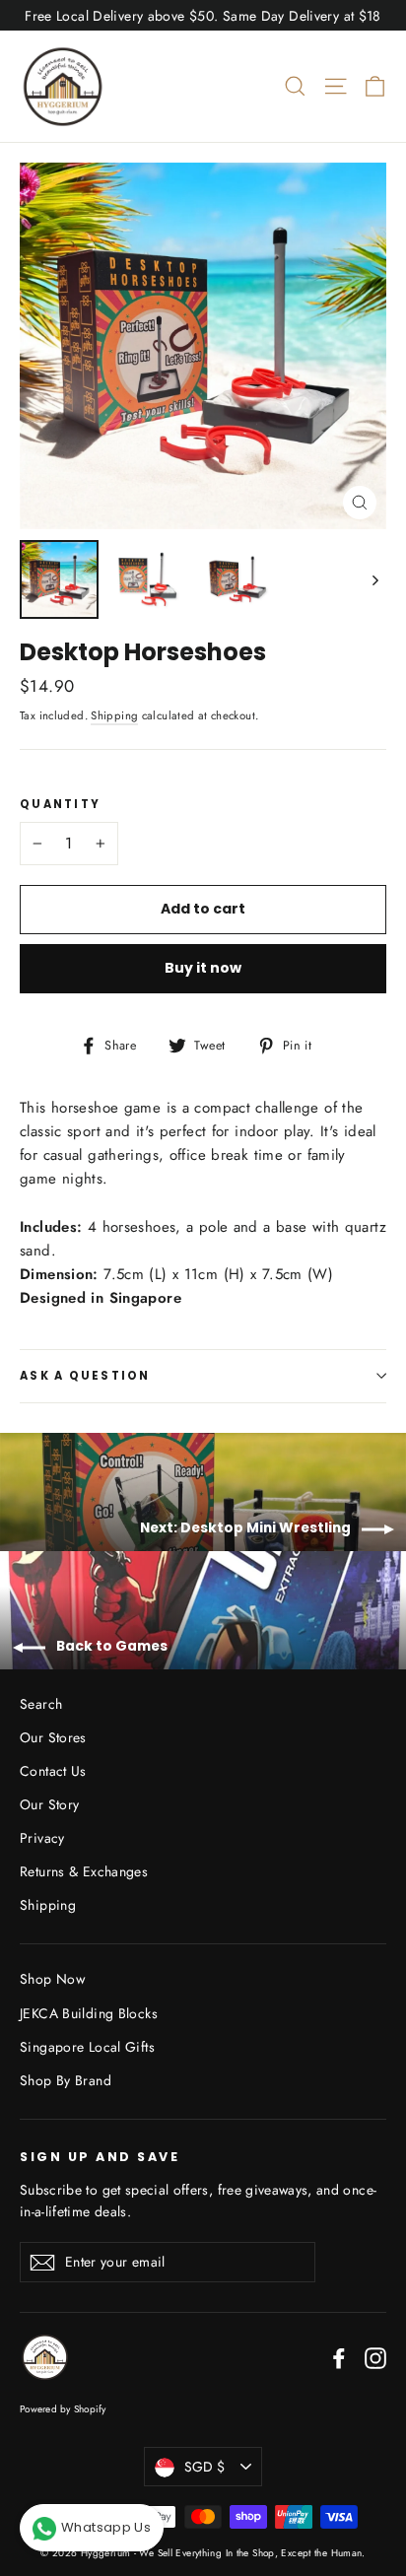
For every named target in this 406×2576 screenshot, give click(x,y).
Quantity (60, 805)
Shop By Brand (66, 2080)
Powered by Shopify (63, 2409)
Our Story (49, 1804)
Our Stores (53, 1737)
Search (41, 1704)
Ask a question (85, 1376)
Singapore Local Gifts (87, 2047)
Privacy (42, 1838)
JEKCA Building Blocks (89, 2013)
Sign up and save (100, 2156)
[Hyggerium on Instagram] (375, 2357)
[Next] (374, 579)
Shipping (114, 715)
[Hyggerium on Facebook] (339, 2357)
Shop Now (52, 1979)
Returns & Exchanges (84, 1871)
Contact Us (53, 1771)
